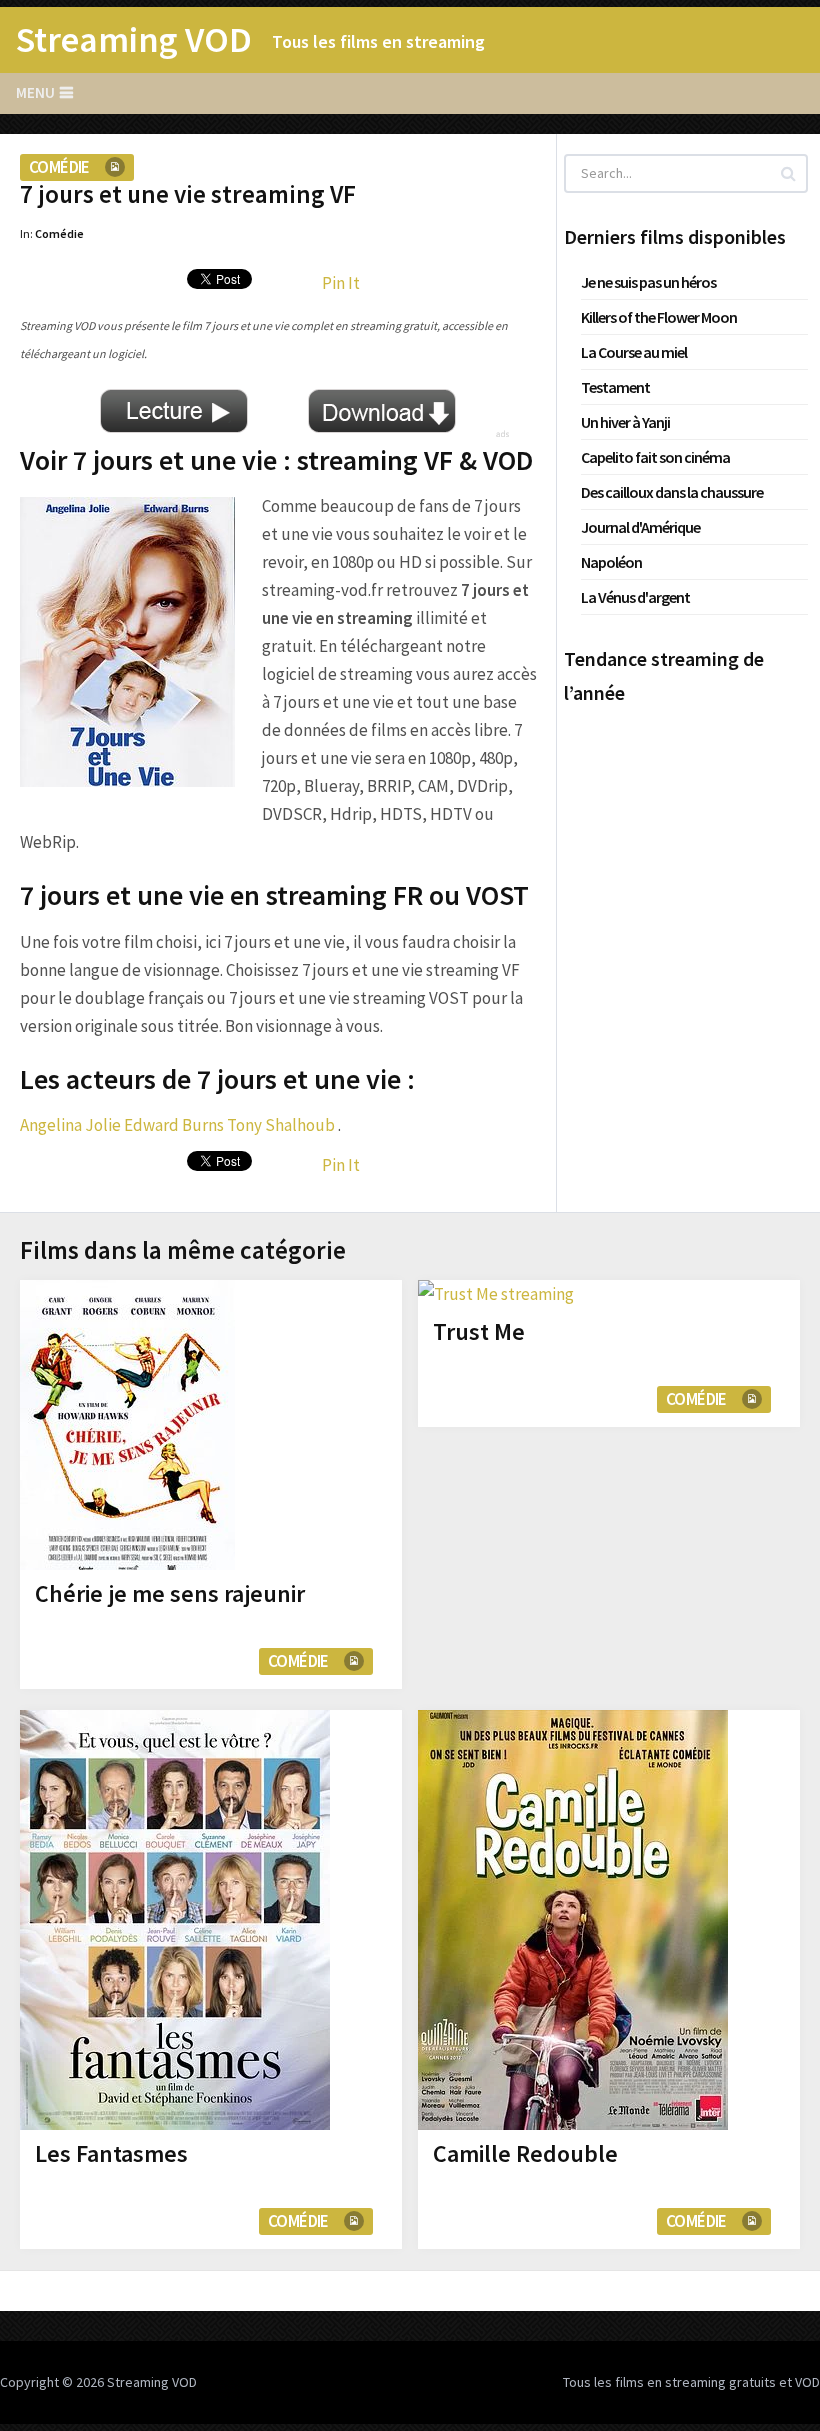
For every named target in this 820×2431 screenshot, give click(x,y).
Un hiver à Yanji (625, 422)
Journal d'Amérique (640, 527)
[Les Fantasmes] (175, 1920)
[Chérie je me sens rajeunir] (127, 1425)
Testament (615, 387)
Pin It (341, 283)
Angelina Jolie (70, 1125)
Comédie (59, 167)
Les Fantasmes (111, 2153)
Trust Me (479, 1331)
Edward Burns (174, 1125)
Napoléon (611, 562)
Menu (35, 92)
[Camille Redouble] (573, 1920)
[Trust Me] (496, 1294)
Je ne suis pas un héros (648, 282)
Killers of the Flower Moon (659, 317)
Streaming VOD (134, 40)
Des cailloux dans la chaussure (672, 492)
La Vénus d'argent (635, 597)
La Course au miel (634, 352)
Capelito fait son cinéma (655, 457)
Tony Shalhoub (281, 1125)
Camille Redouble (525, 2153)
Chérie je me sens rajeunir (170, 1593)
